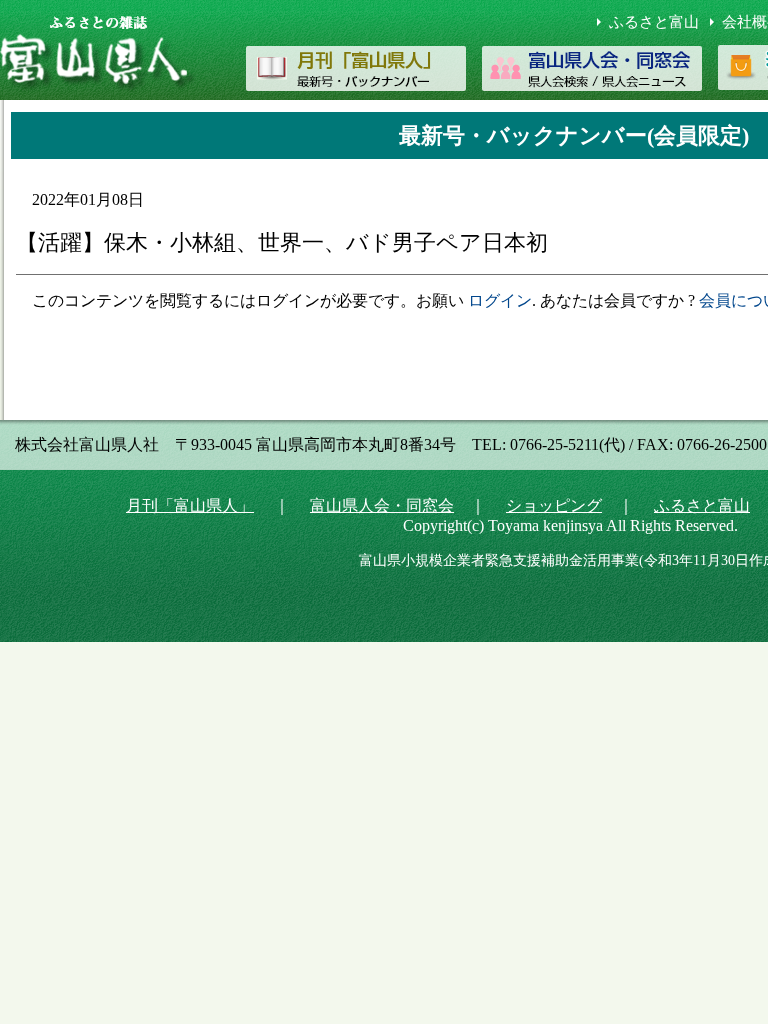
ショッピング (554, 505)
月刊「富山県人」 (190, 505)
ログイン (500, 300)
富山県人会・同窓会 (382, 505)
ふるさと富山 (654, 22)
